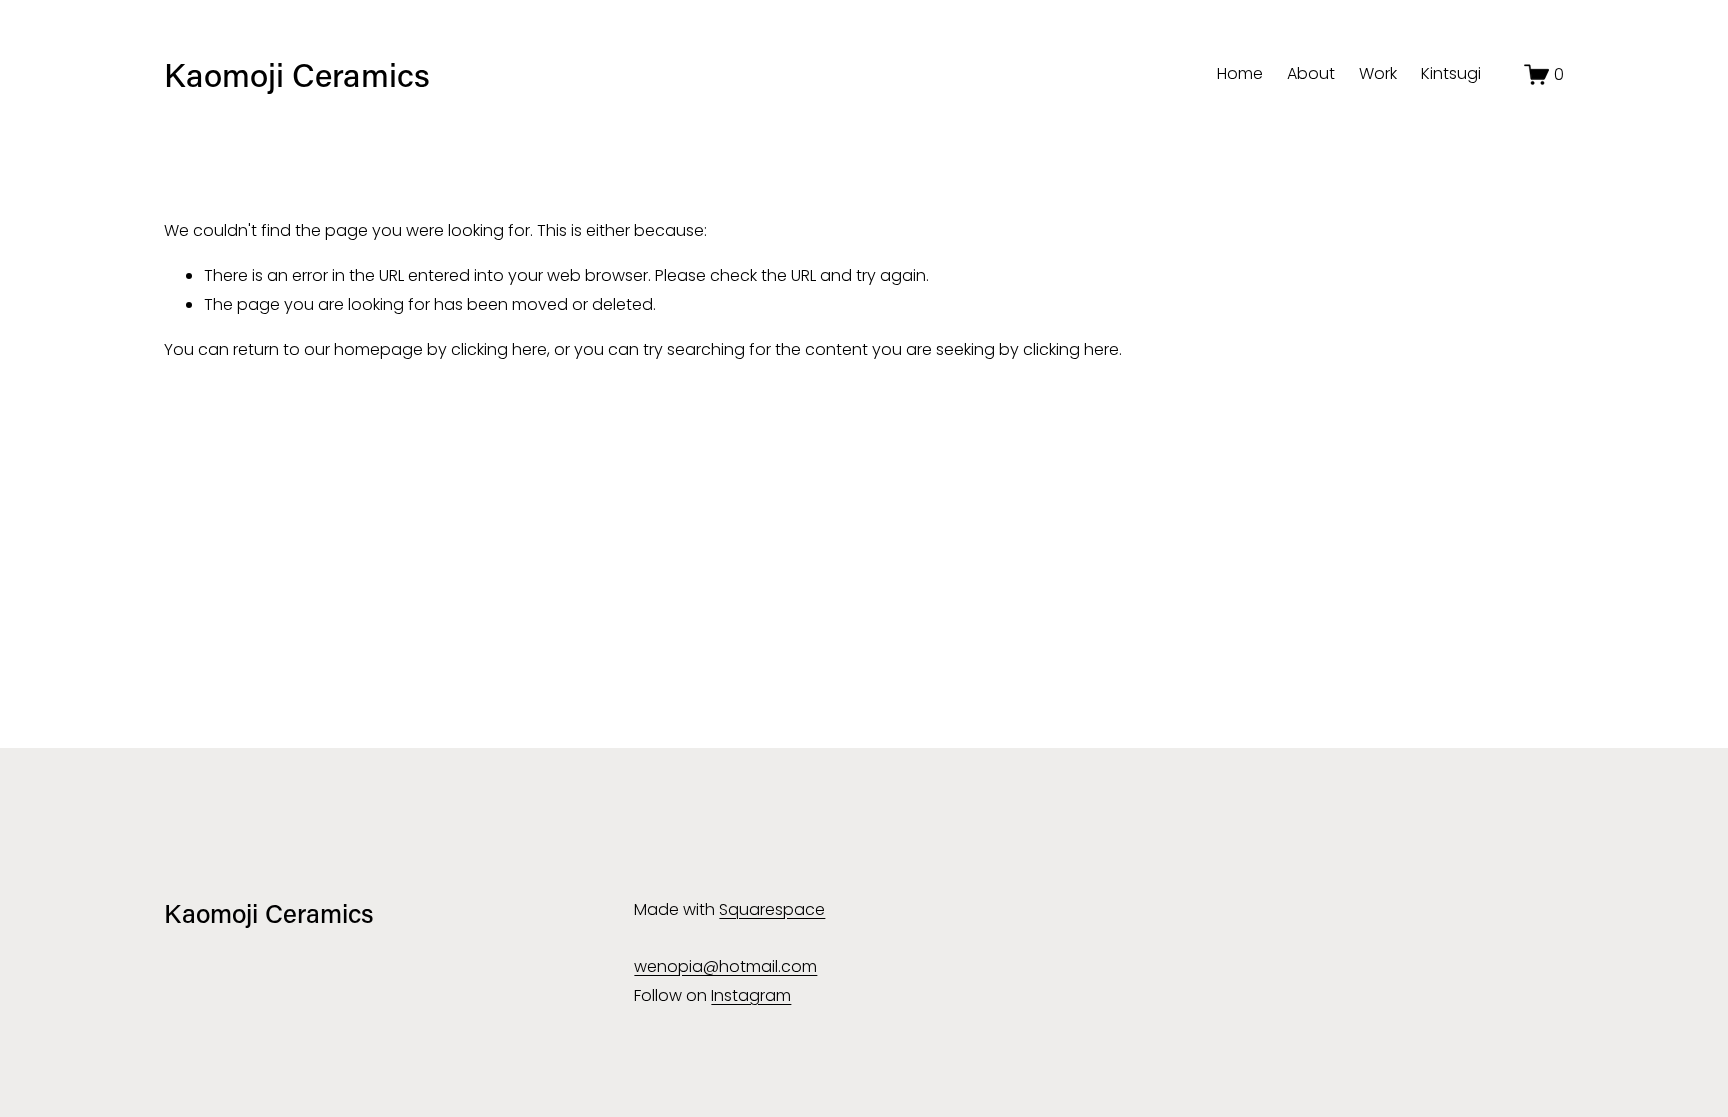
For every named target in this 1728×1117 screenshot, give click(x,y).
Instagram (751, 995)
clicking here (499, 349)
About (1311, 73)
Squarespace (772, 909)
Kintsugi (1451, 73)
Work (1378, 73)
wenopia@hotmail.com (725, 966)
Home (1240, 73)
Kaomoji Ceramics (297, 74)
